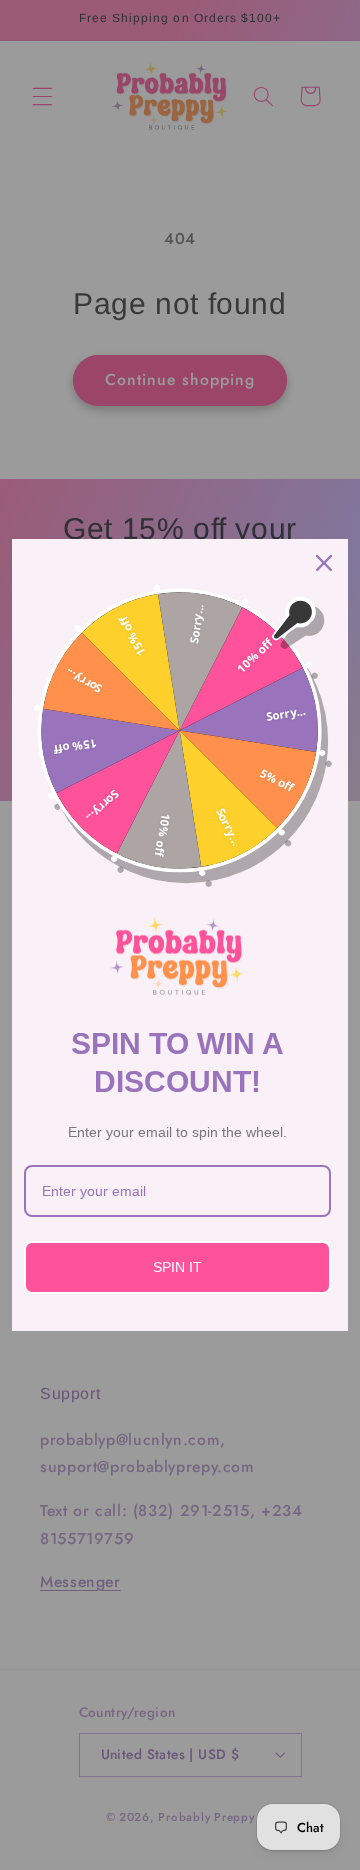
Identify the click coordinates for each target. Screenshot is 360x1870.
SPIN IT (177, 1267)
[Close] (324, 563)
